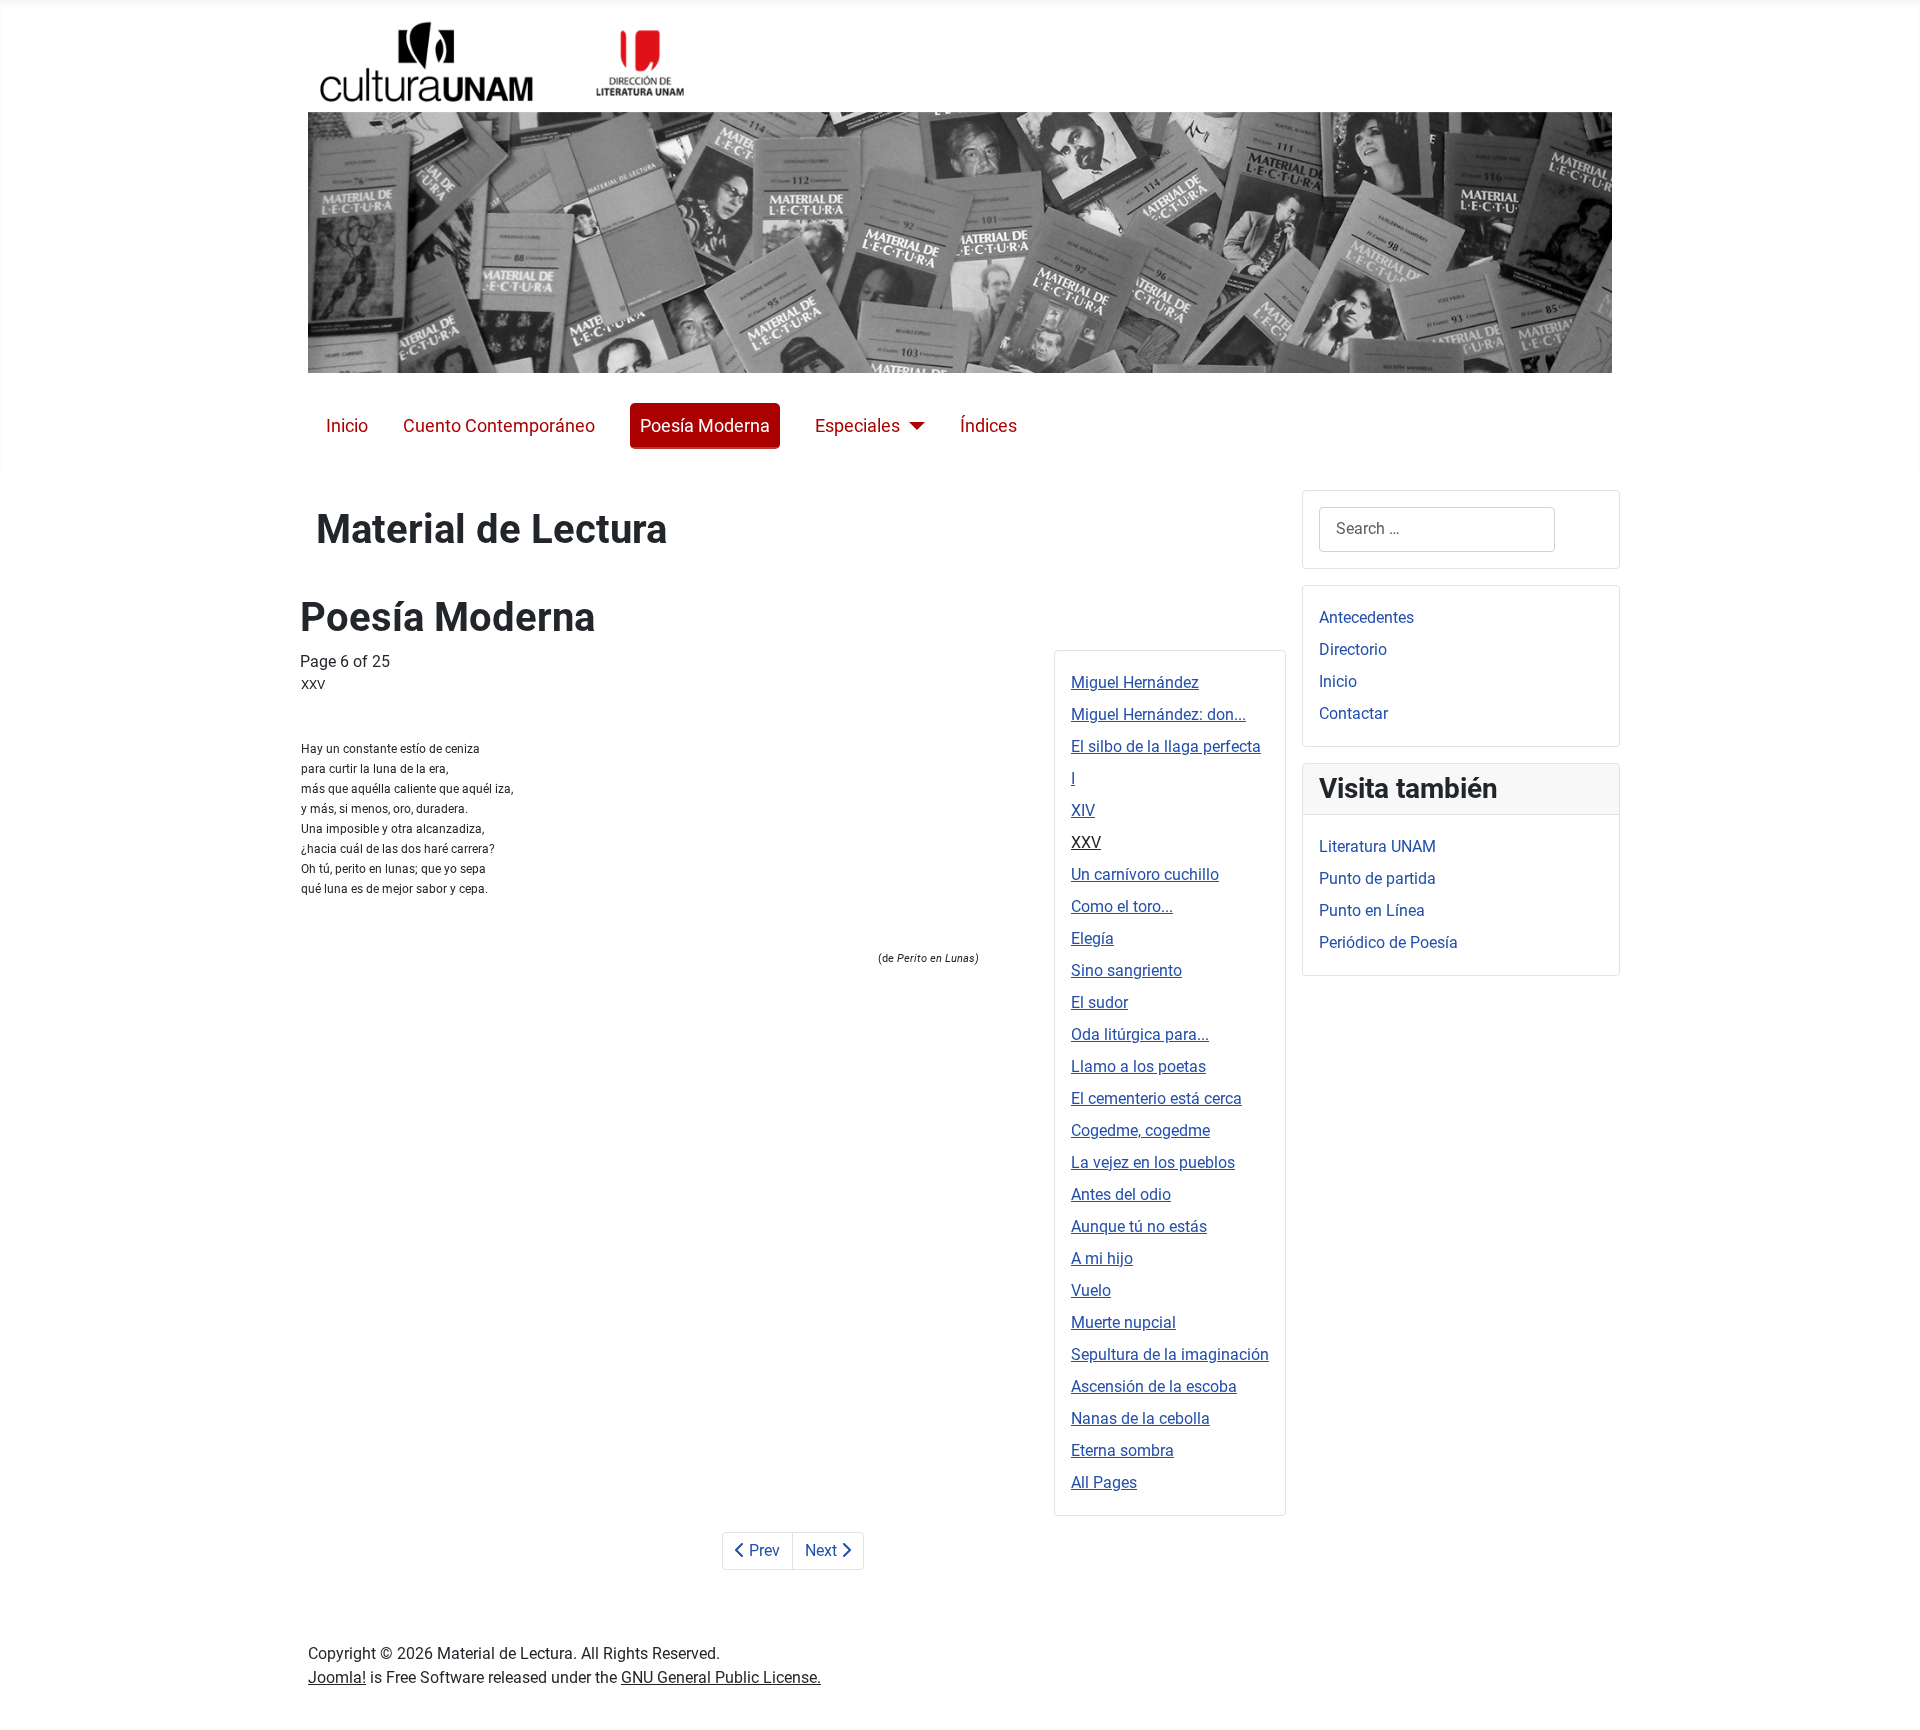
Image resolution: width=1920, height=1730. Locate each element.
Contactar (1353, 713)
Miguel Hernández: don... (1158, 714)
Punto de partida (1377, 878)
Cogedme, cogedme (1140, 1130)
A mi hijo (1102, 1258)
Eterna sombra (1122, 1450)
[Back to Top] (1885, 1693)
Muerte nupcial (1123, 1322)
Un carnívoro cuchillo (1145, 874)
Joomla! (337, 1677)
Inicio (347, 426)
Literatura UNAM (1377, 846)
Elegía (1092, 938)
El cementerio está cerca (1156, 1098)
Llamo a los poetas (1138, 1066)
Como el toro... (1122, 906)
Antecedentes (1366, 617)
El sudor (1099, 1002)
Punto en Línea (1372, 910)
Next (823, 1550)
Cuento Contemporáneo (499, 426)
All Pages (1104, 1482)
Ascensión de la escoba (1154, 1386)
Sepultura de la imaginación (1170, 1354)
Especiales (857, 426)
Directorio (1353, 649)
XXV (1086, 842)
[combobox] (1437, 529)
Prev (762, 1550)
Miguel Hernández (1135, 682)
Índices (988, 426)
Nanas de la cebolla (1140, 1418)
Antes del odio (1121, 1194)
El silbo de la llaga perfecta (1166, 746)
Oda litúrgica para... (1140, 1034)
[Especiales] (912, 426)
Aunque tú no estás (1139, 1226)
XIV (1083, 810)
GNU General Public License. (721, 1677)
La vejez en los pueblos (1153, 1162)
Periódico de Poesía (1388, 942)
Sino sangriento (1126, 970)
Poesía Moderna (705, 426)
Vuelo (1091, 1290)
